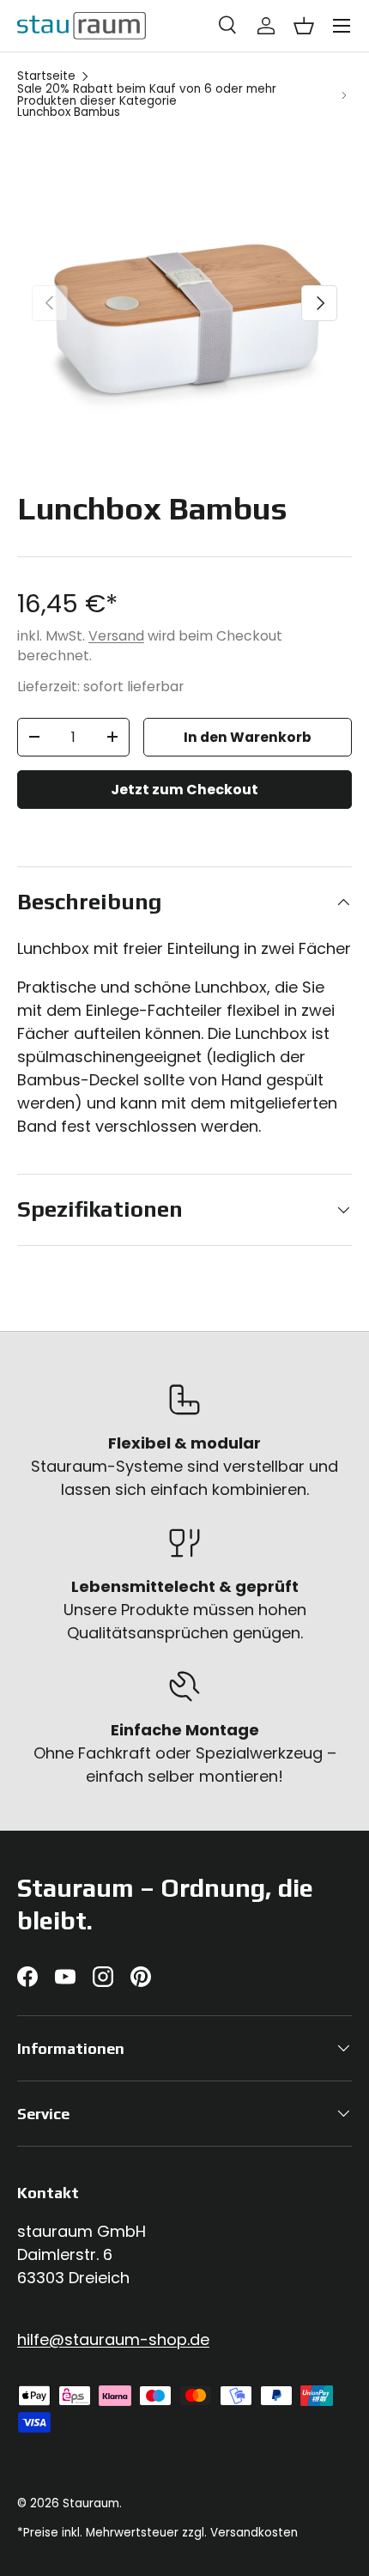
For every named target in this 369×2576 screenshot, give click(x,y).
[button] (304, 26)
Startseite (46, 76)
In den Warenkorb (248, 737)
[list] (184, 303)
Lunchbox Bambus (69, 112)
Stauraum (91, 2503)
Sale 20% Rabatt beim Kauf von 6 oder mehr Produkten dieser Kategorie (147, 95)
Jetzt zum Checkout (184, 790)
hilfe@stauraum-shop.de (113, 2339)
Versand (116, 636)
